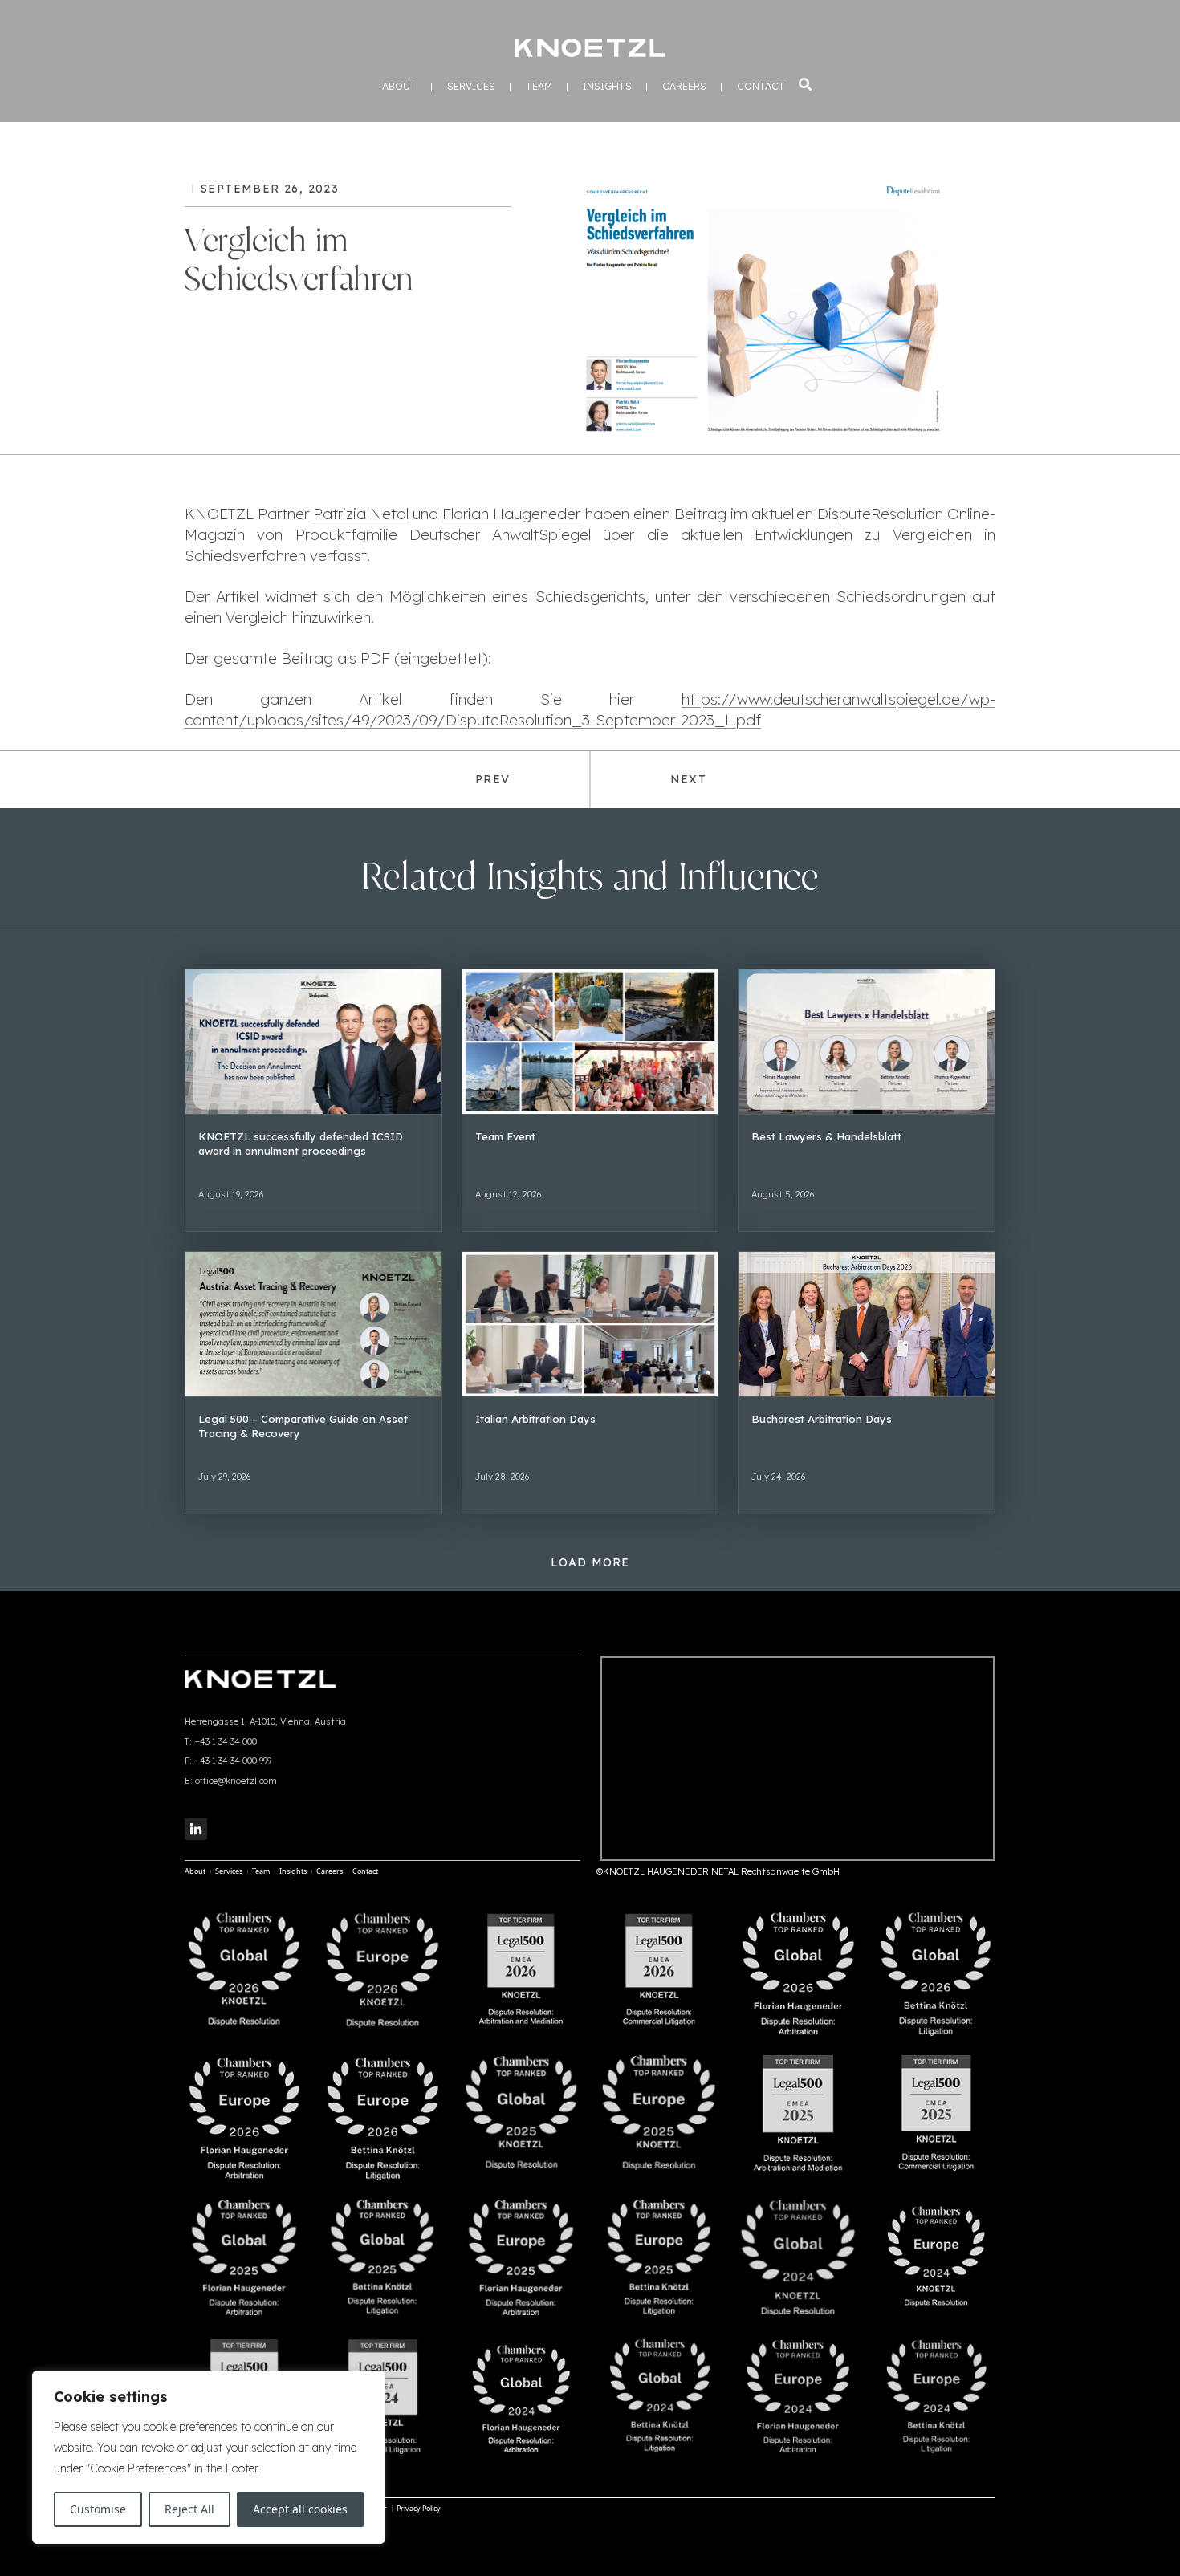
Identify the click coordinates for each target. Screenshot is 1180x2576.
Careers (684, 87)
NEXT (688, 779)
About (399, 87)
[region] (209, 2457)
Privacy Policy (419, 2508)
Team (539, 87)
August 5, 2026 (783, 1194)
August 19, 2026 (231, 1194)
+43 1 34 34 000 (226, 1741)
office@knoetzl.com (236, 1781)
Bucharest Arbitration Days (822, 1419)
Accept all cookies (300, 2509)
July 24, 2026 (778, 1477)
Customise (98, 2509)
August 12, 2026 (508, 1194)
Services (471, 87)
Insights (607, 87)
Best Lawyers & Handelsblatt (826, 1136)
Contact (761, 87)
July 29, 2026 (224, 1477)
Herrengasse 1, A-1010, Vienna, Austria (265, 1721)
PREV (492, 779)
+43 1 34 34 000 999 (233, 1761)
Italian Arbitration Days (535, 1419)
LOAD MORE (590, 1562)
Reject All (189, 2509)
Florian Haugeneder (511, 514)
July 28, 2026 (502, 1477)
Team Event (505, 1136)
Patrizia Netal (361, 514)
